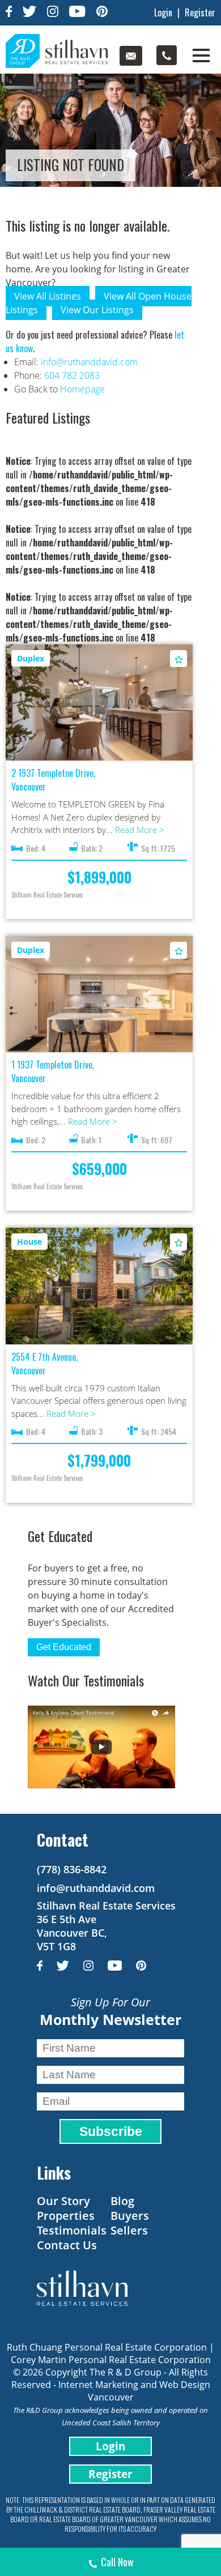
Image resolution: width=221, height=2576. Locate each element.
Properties (66, 2216)
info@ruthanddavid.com (89, 362)
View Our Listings (97, 310)
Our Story (63, 2201)
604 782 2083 (72, 375)
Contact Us (67, 2245)
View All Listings (48, 296)
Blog (122, 2201)
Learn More (99, 702)
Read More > (140, 830)
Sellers (129, 2230)
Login (163, 12)
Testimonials (72, 2230)
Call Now (117, 2562)
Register (200, 12)
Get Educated (64, 1647)
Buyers (130, 2216)
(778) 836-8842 (72, 1869)
